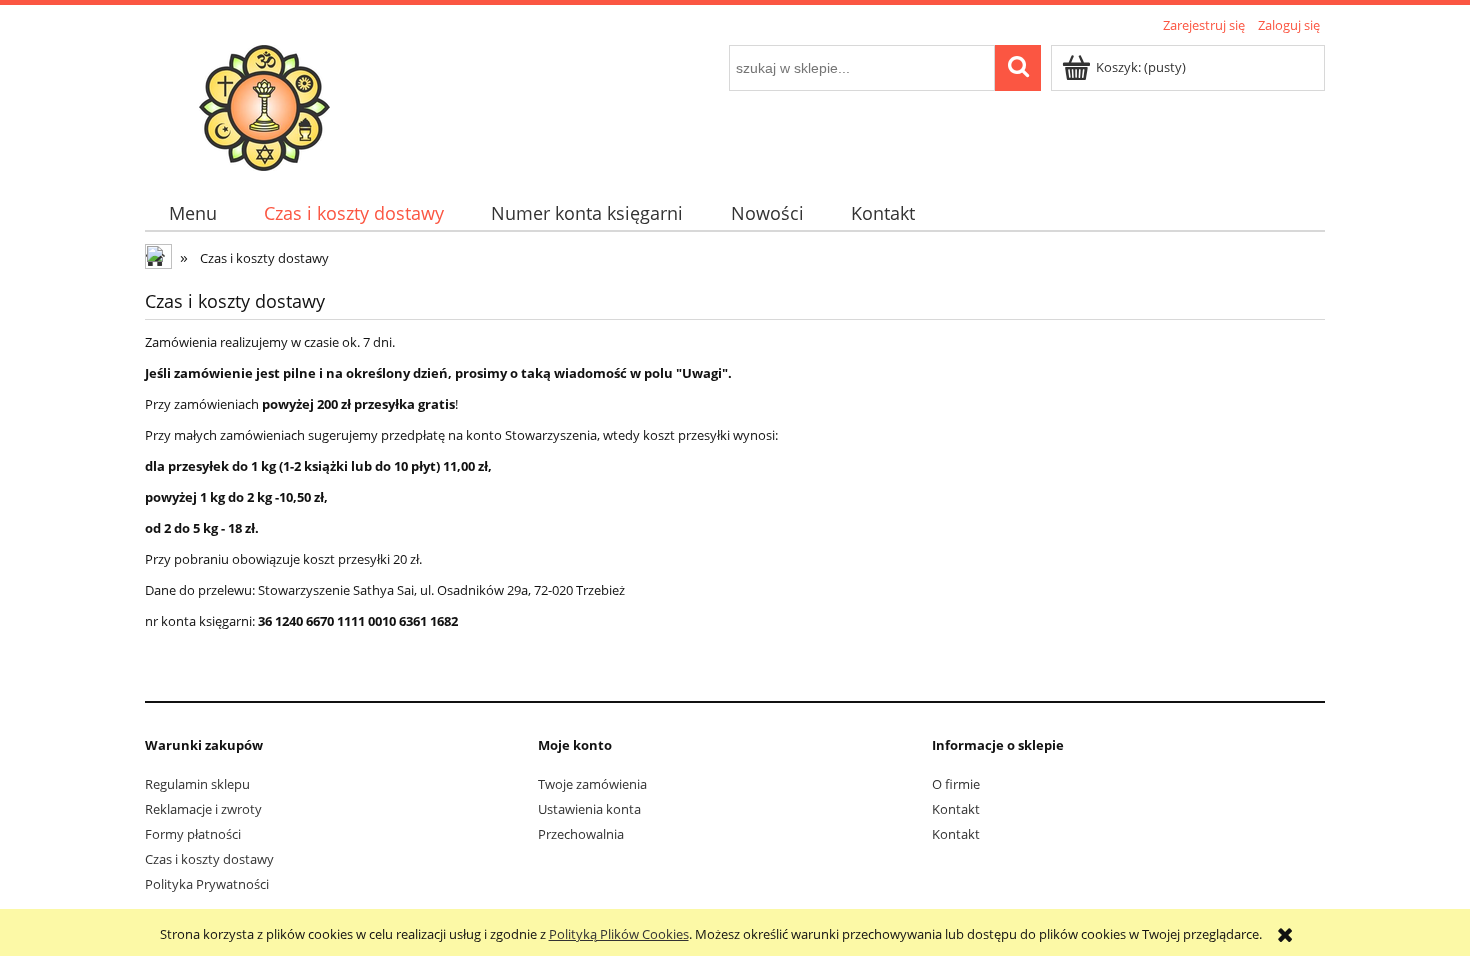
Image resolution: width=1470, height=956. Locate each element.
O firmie (956, 784)
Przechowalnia (581, 834)
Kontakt (956, 809)
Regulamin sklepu (197, 784)
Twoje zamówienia (592, 784)
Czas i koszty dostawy (209, 859)
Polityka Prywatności (207, 884)
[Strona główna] (264, 105)
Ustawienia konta (589, 809)
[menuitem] (192, 213)
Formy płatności (193, 834)
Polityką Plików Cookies (619, 934)
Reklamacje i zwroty (203, 809)
